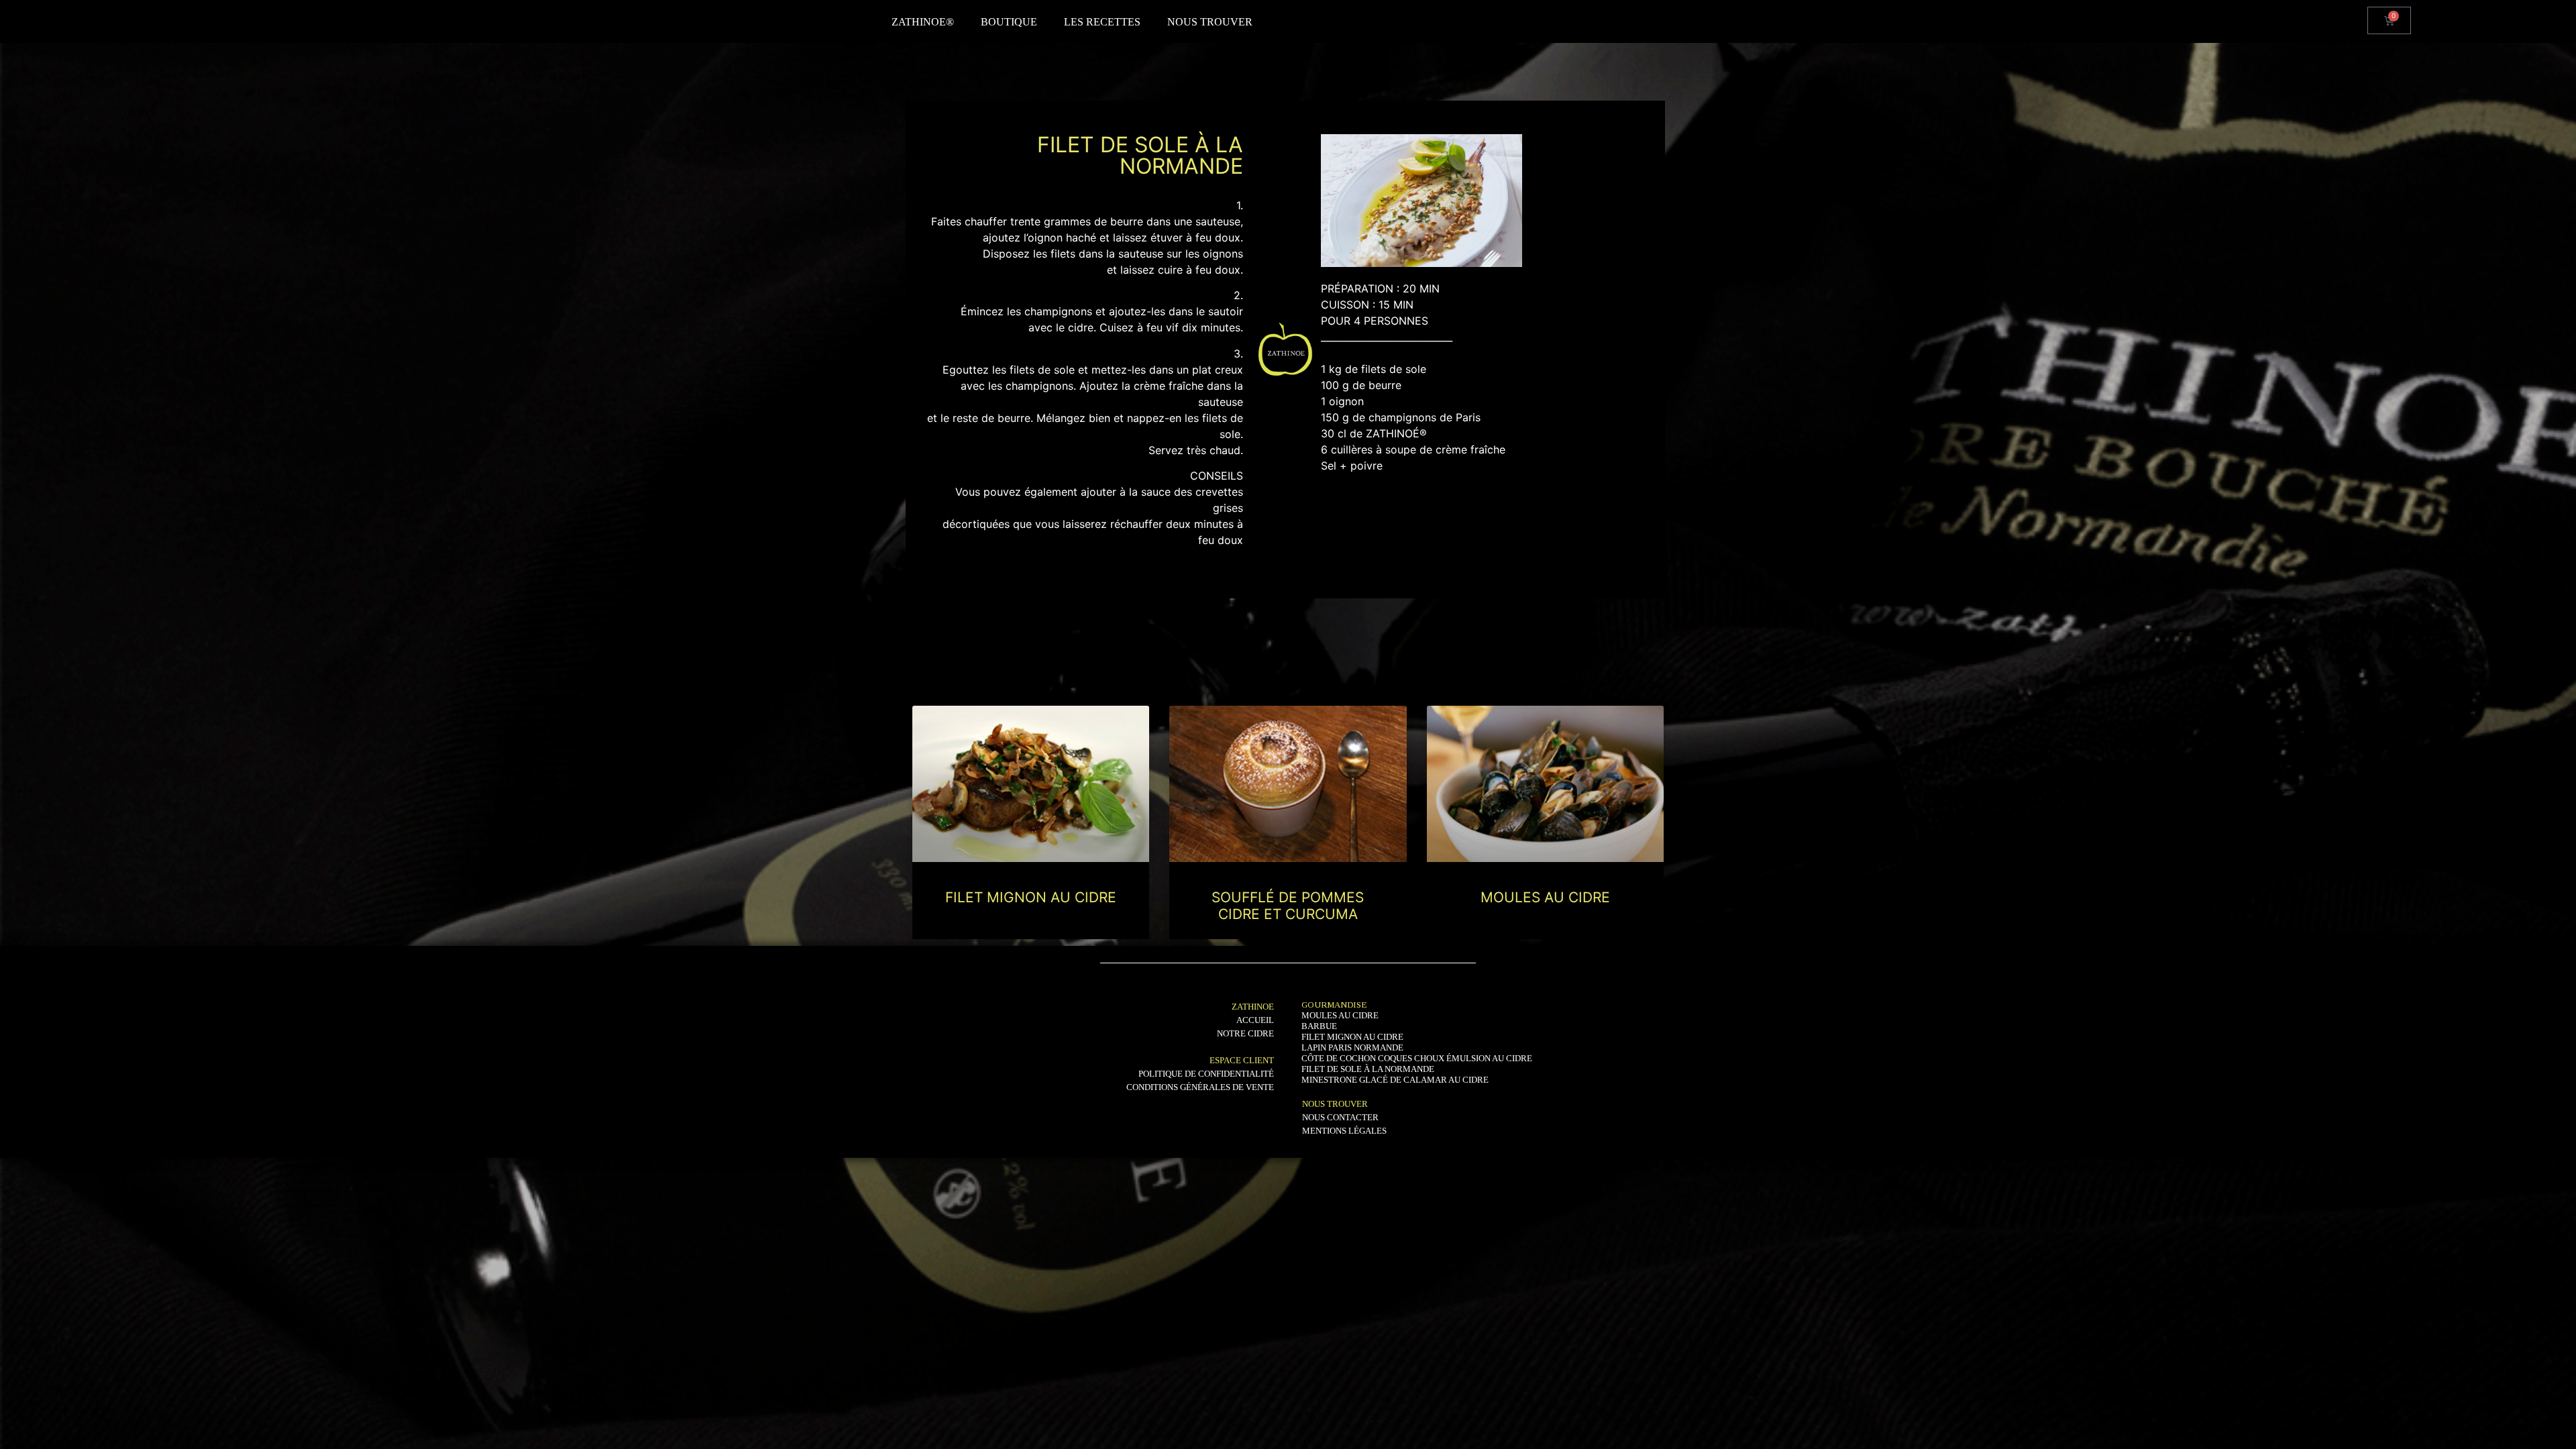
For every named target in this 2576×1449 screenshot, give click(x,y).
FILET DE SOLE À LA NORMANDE (1368, 1069)
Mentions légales (1344, 1131)
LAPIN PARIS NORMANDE (1352, 1048)
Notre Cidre (1245, 1033)
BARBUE (1319, 1026)
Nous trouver (1210, 22)
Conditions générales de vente (1200, 1087)
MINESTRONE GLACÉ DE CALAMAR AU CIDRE (1395, 1080)
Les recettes (1102, 22)
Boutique (1009, 22)
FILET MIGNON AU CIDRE (1031, 897)
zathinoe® (923, 22)
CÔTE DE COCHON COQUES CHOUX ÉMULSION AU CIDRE (1417, 1058)
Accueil (1255, 1020)
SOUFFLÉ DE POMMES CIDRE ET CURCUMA (1288, 906)
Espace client (1242, 1060)
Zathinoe (1253, 1007)
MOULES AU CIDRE (1545, 897)
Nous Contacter (1340, 1117)
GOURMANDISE (1334, 1005)
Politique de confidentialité (1206, 1074)
